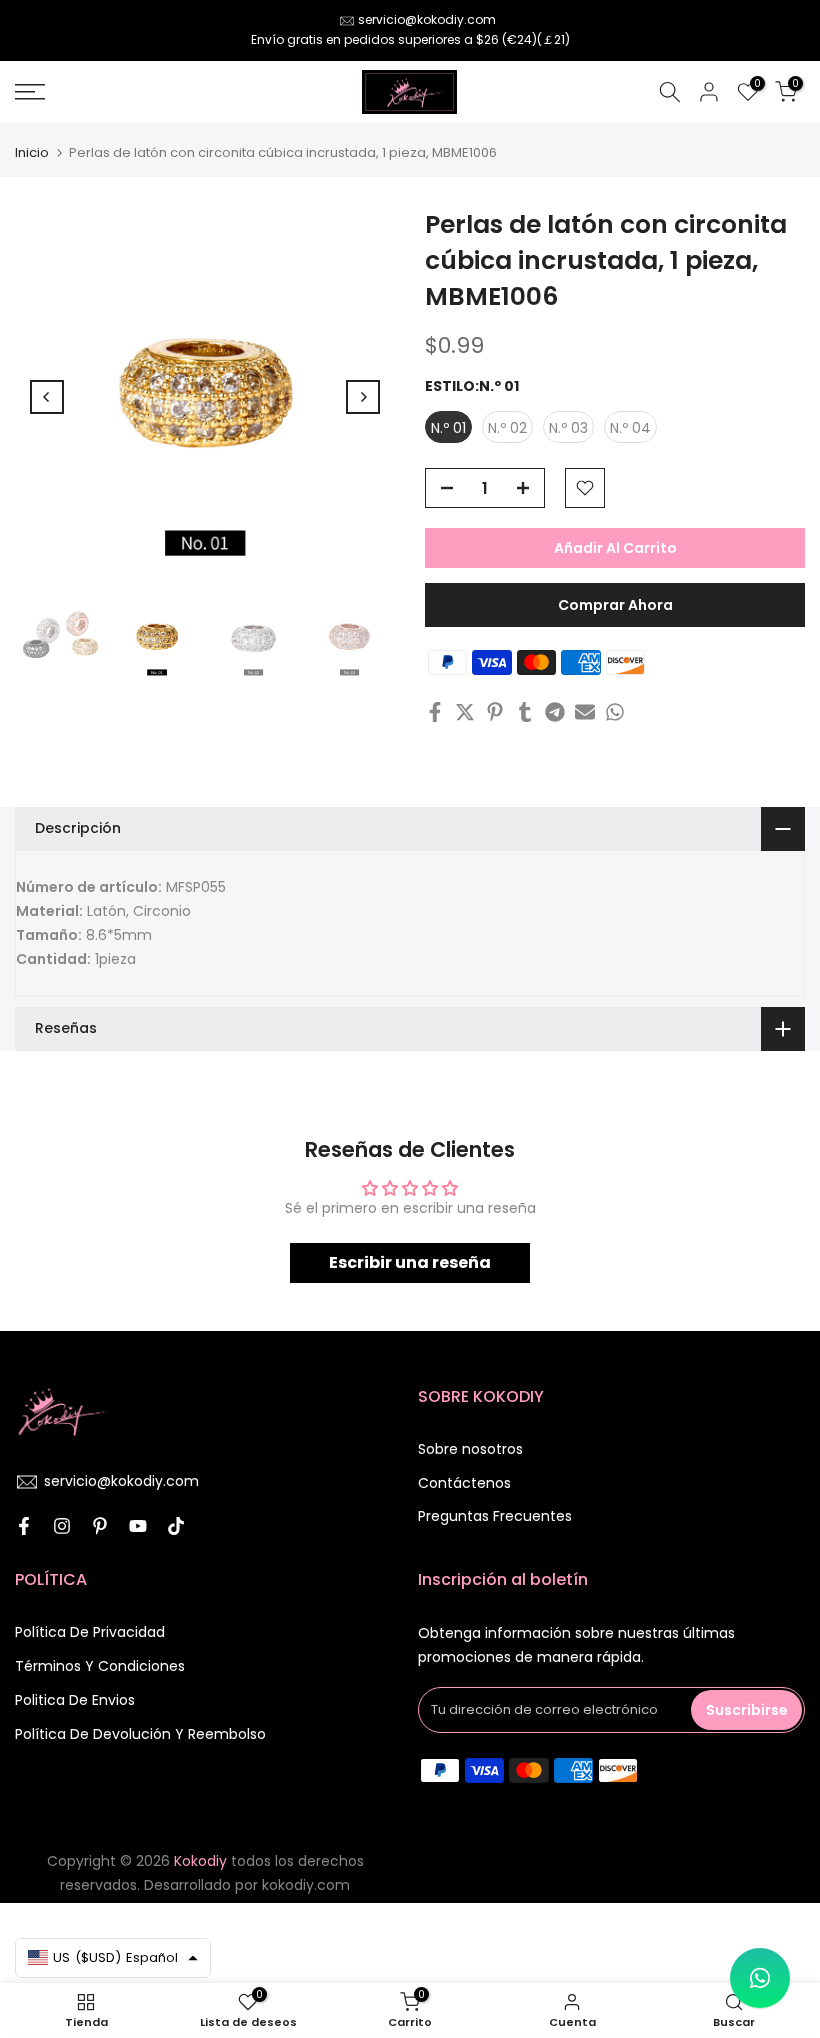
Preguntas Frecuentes (495, 1516)
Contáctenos (464, 1483)
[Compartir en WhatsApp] (615, 712)
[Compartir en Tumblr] (525, 712)
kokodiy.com (306, 1885)
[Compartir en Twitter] (465, 712)
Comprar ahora (615, 605)
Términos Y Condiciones (100, 1666)
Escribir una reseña (410, 1262)
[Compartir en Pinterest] (495, 712)
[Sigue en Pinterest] (100, 1526)
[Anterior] (47, 397)
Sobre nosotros (470, 1449)
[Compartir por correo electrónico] (585, 712)
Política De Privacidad (90, 1632)
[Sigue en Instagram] (62, 1526)
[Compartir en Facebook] (435, 712)
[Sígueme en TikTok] (176, 1526)
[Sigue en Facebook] (24, 1526)
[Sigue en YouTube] (138, 1526)
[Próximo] (363, 397)
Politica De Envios (75, 1700)
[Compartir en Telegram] (555, 712)
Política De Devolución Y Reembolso (140, 1734)
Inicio (32, 152)
